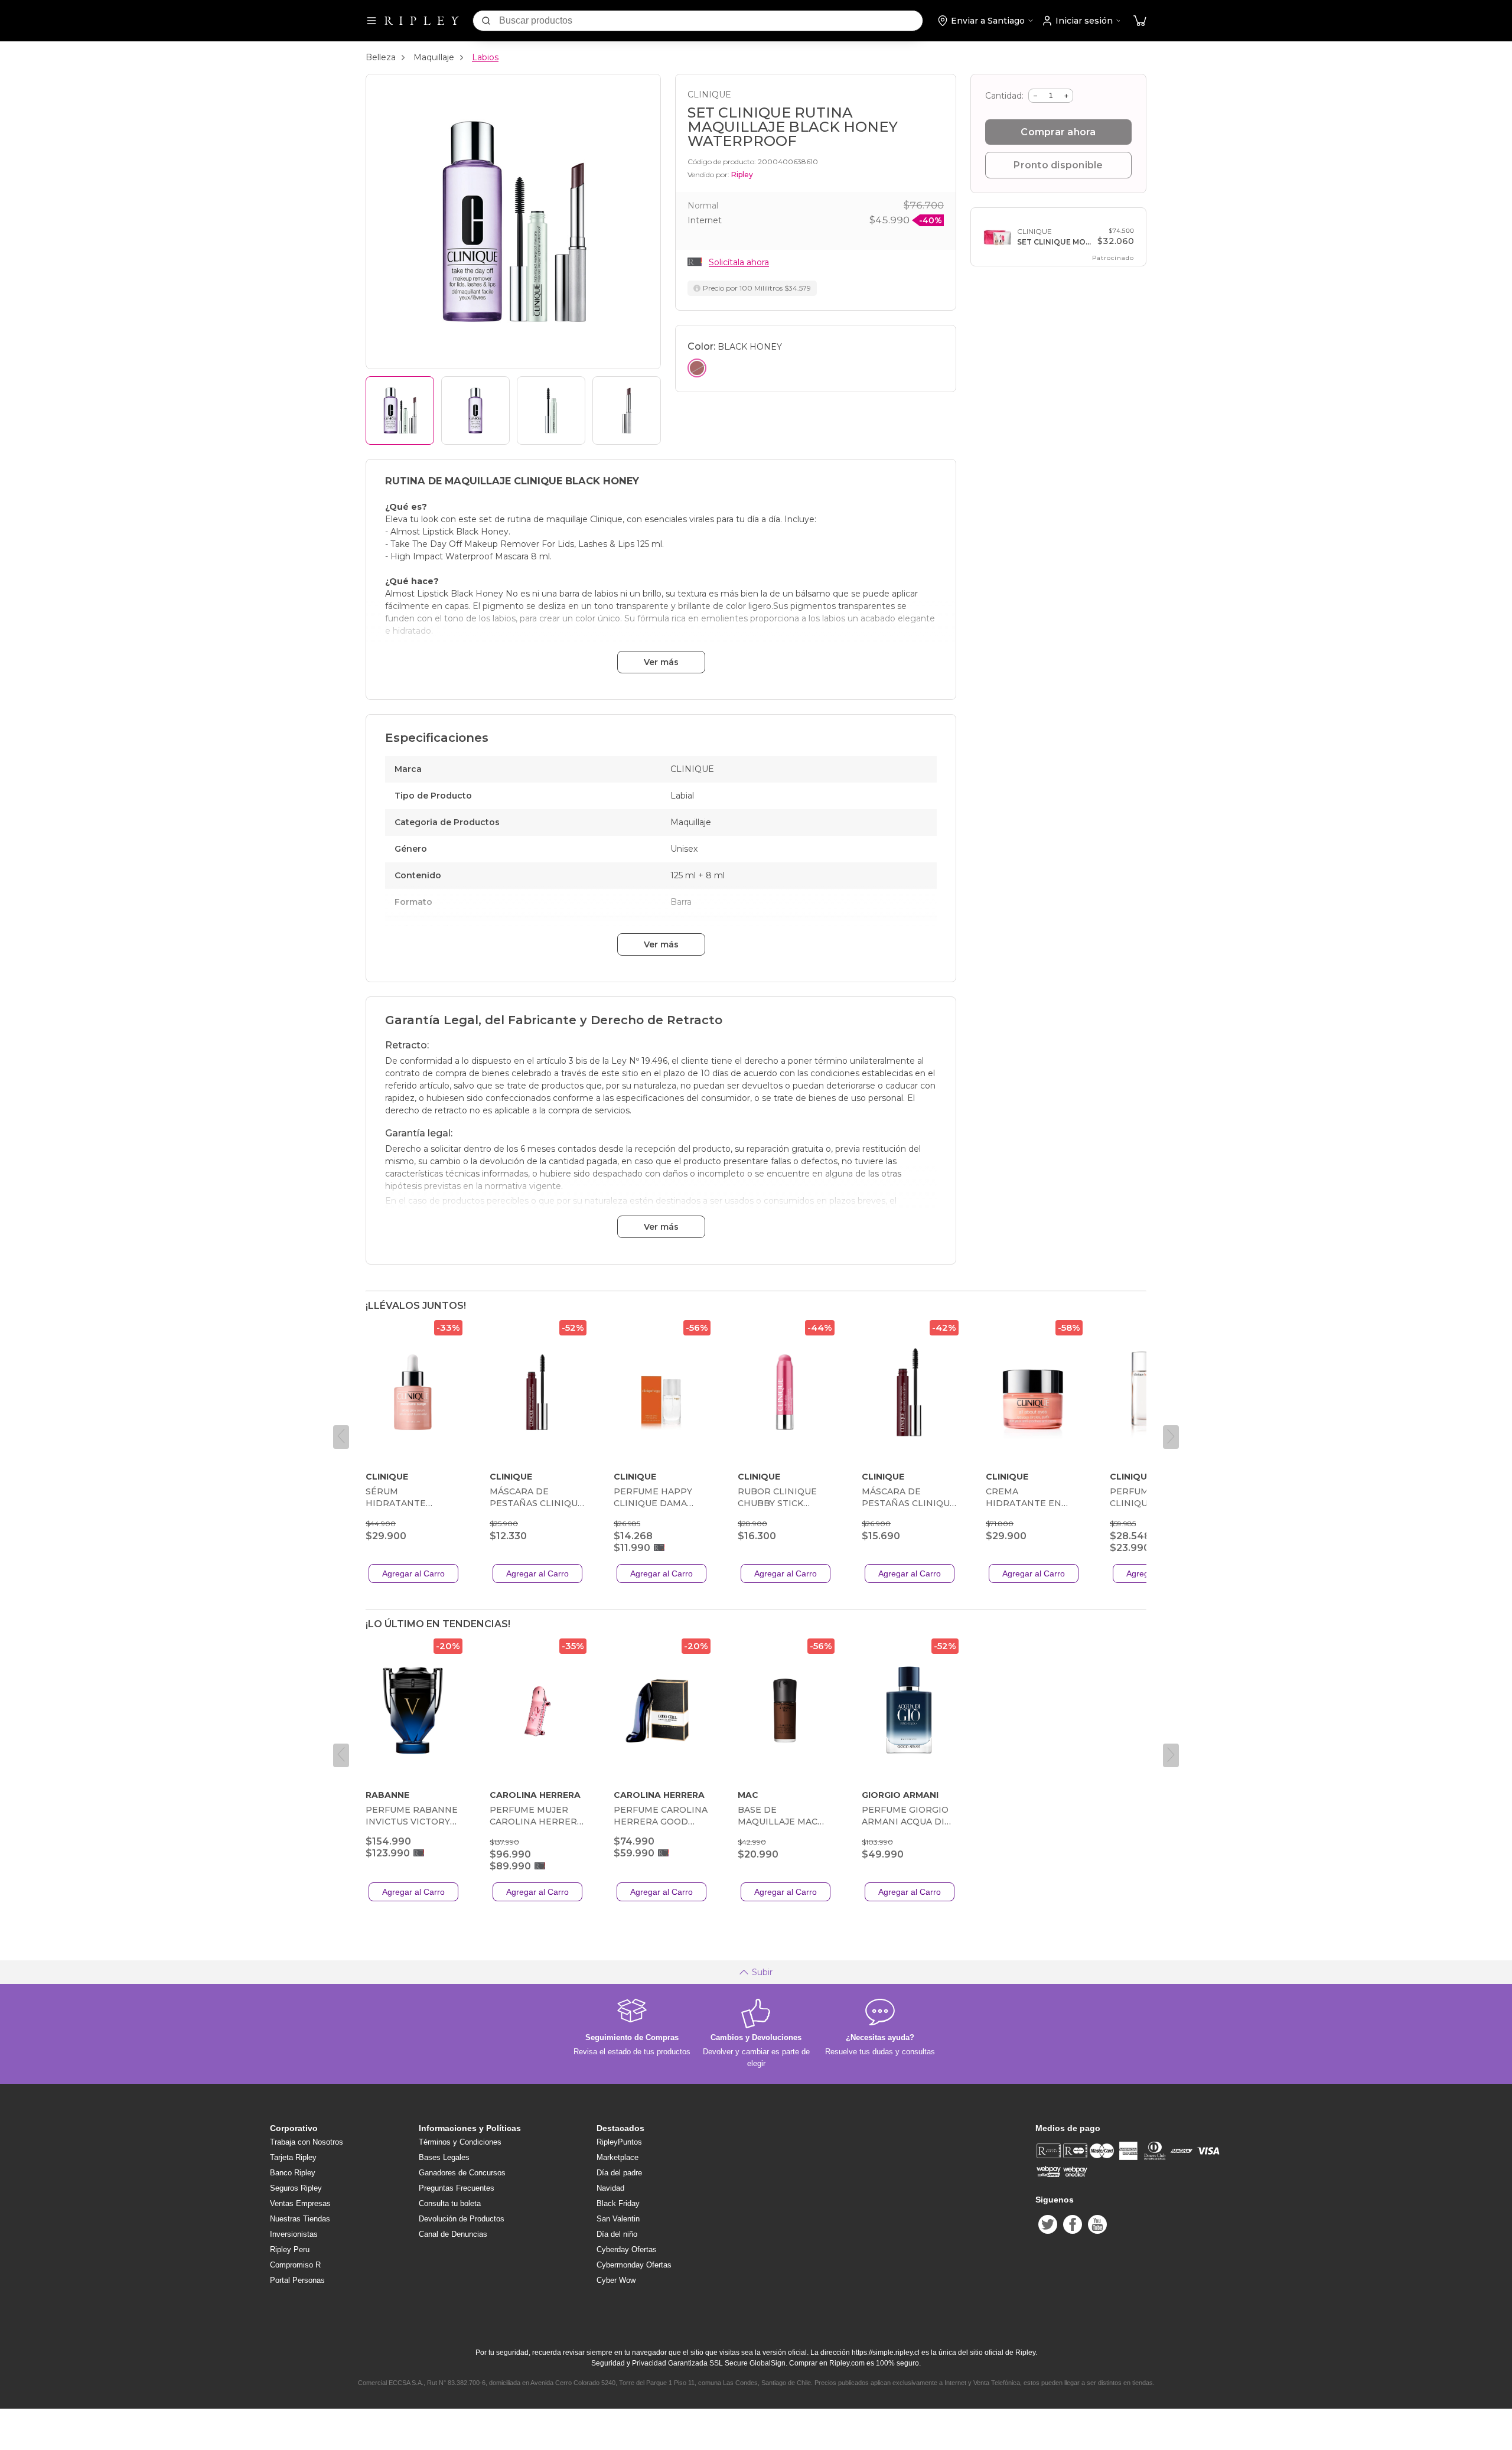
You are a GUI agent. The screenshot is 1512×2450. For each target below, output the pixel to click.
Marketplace (617, 2157)
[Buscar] (486, 21)
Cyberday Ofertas (627, 2249)
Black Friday (618, 2203)
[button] (1140, 21)
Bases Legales (444, 2157)
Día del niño (617, 2234)
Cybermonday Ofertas (634, 2265)
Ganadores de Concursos (462, 2173)
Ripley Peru (290, 2249)
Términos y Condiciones (460, 2142)
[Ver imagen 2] (475, 410)
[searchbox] (711, 21)
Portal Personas (297, 2280)
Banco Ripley (293, 2173)
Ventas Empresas (300, 2203)
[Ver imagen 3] (551, 410)
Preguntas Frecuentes (457, 2188)
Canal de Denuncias (453, 2234)
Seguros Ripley (296, 2188)
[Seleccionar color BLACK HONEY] (697, 368)
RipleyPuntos (619, 2142)
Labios (485, 57)
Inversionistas (294, 2234)
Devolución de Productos (462, 2219)
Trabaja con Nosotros (307, 2142)
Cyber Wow (616, 2280)
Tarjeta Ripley (293, 2157)
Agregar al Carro (413, 1573)
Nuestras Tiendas (300, 2219)
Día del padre (619, 2173)
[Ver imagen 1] (400, 410)
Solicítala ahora (739, 262)
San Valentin (618, 2219)
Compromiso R (295, 2265)
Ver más (661, 662)
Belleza (381, 57)
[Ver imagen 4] (627, 410)
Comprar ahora (1058, 132)
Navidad (610, 2188)
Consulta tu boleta (450, 2203)
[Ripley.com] (422, 21)
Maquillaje (434, 57)
